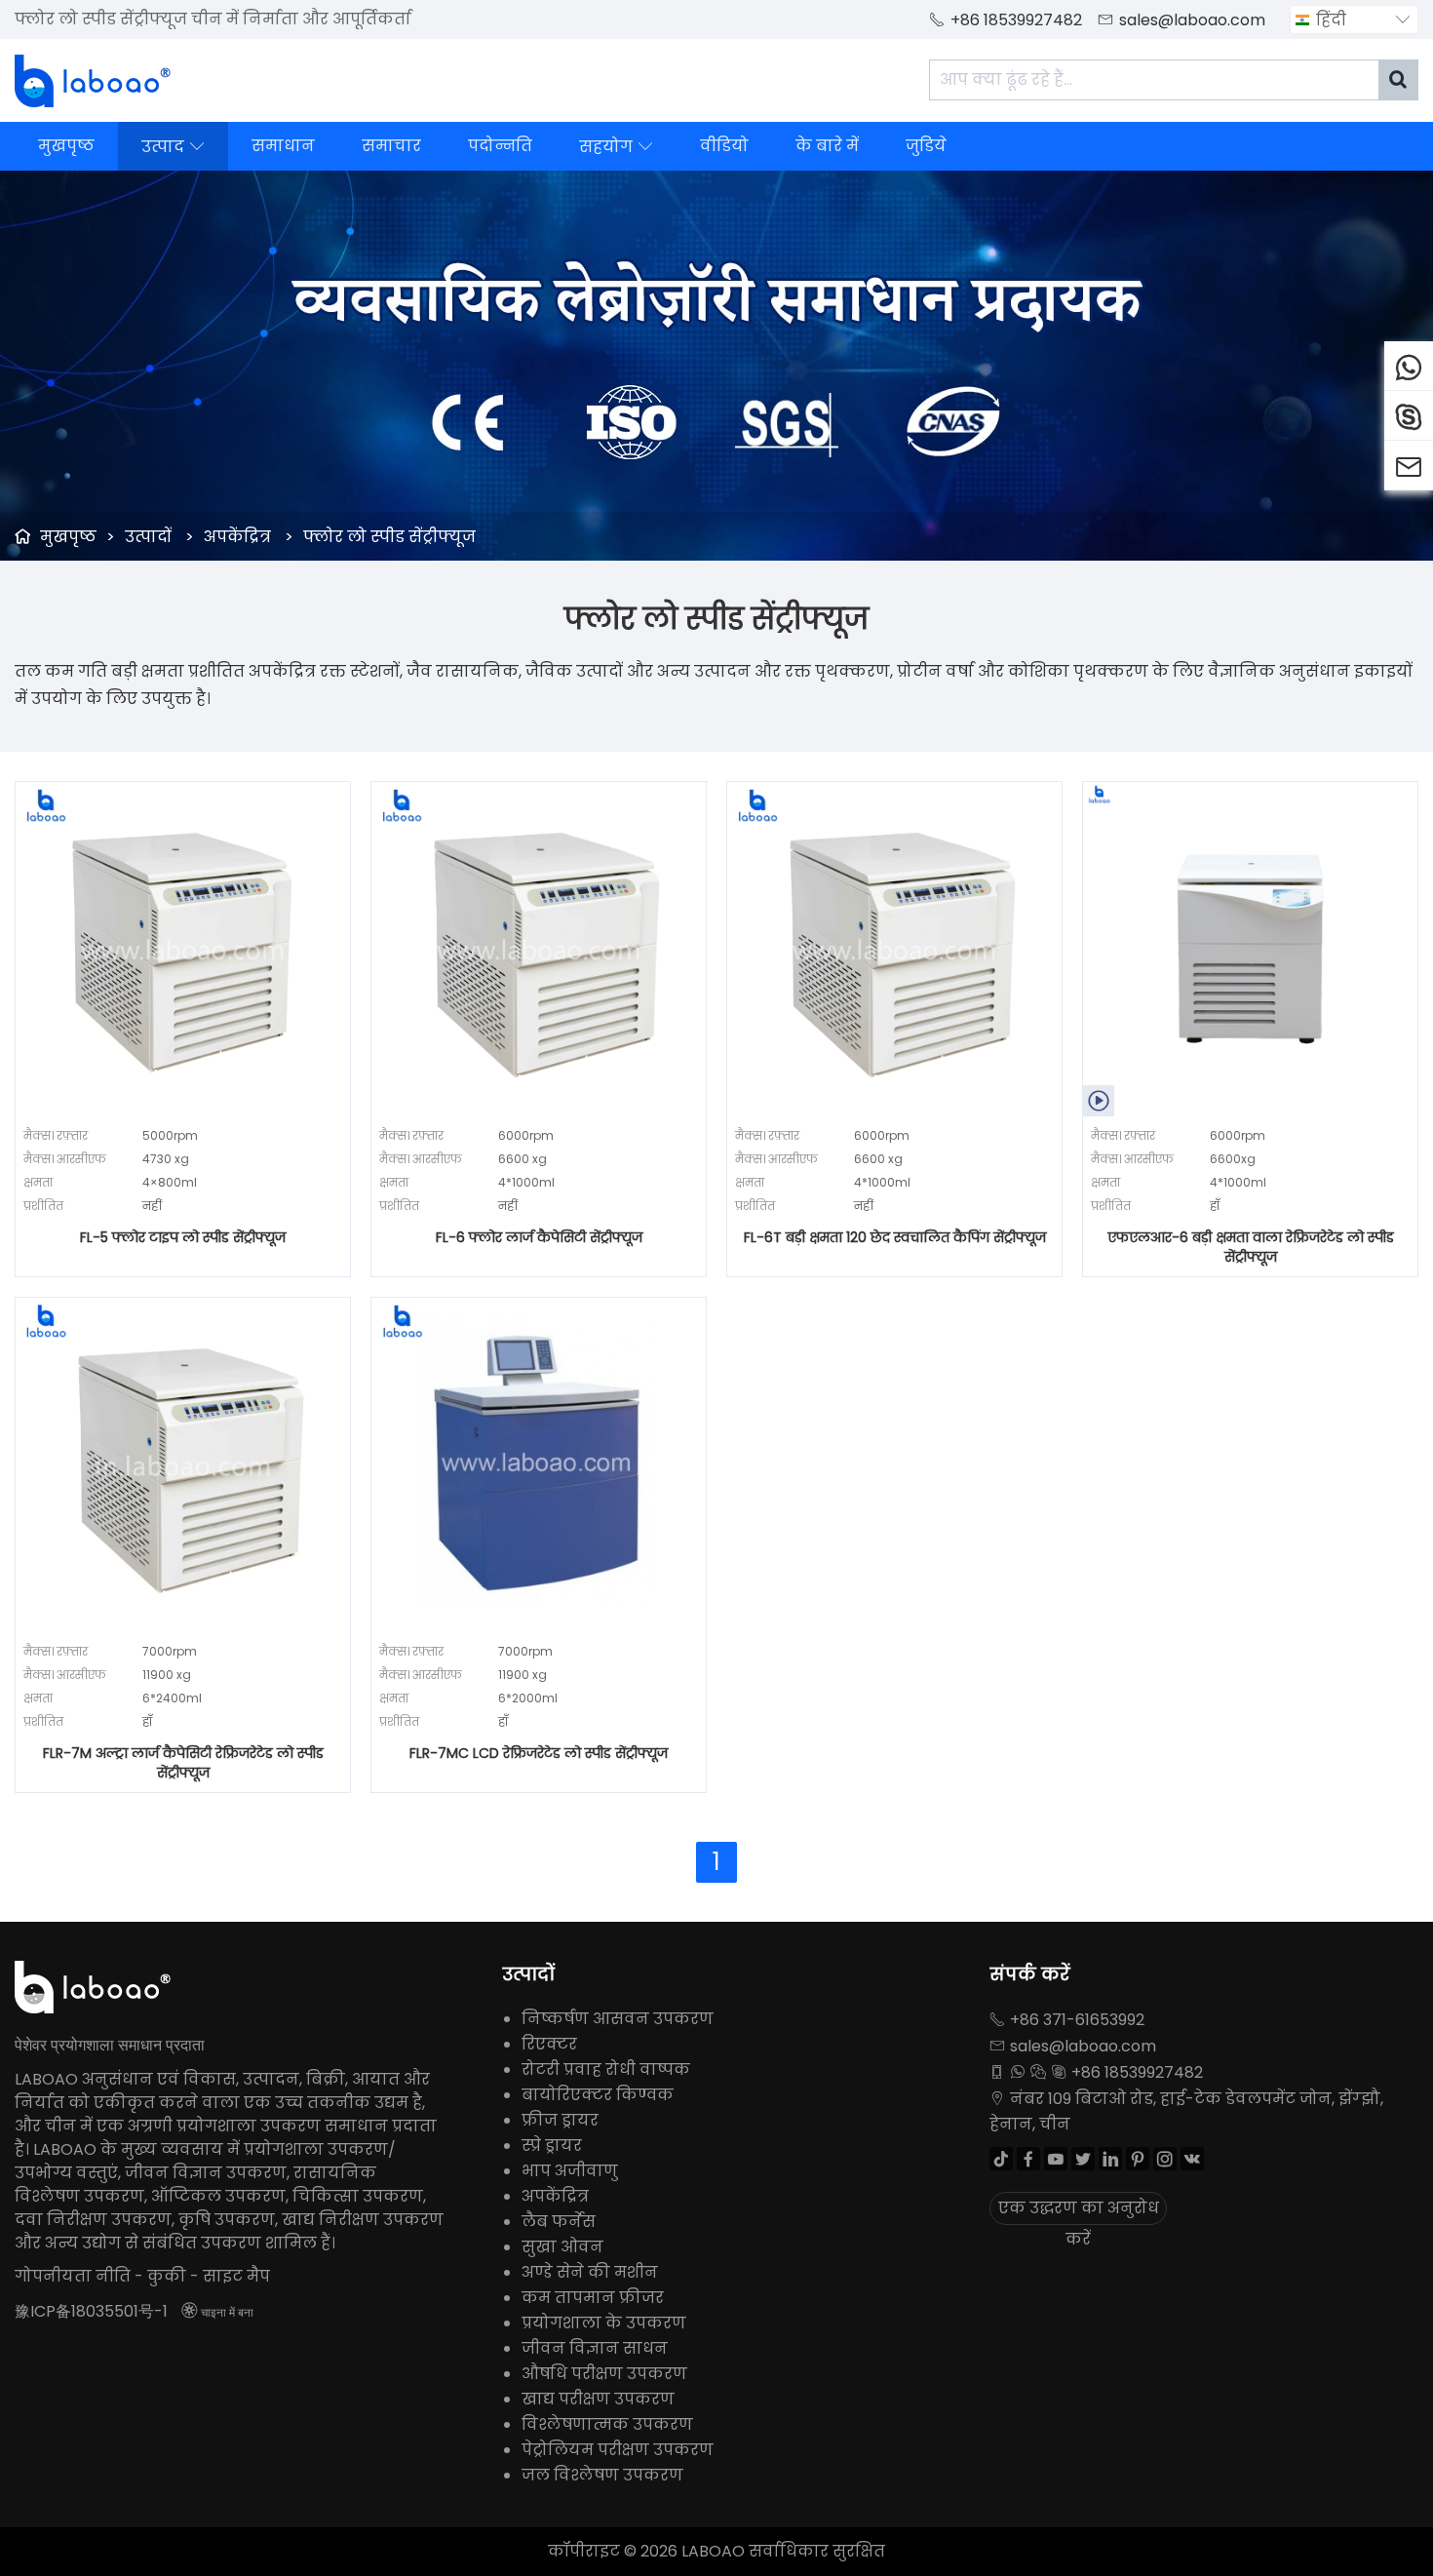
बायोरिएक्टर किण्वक (598, 2095)
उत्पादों (148, 537)
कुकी (167, 2276)
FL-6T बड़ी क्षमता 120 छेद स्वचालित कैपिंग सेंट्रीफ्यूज (895, 1237)
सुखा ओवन (562, 2247)
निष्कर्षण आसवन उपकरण (618, 2019)
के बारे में (827, 146)
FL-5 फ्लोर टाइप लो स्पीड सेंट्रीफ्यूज (183, 1237)
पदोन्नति (500, 146)
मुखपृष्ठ (66, 146)
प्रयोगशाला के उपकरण (604, 2323)
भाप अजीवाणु (570, 2171)
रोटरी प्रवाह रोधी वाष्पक (606, 2069)
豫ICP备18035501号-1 (91, 2311)
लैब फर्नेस (559, 2222)
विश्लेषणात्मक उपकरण (607, 2424)
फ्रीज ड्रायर (560, 2120)
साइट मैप (236, 2276)
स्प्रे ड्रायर (552, 2146)
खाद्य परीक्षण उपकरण (598, 2399)
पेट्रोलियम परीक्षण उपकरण (618, 2450)
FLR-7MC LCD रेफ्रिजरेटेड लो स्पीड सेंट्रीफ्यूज (539, 1753)
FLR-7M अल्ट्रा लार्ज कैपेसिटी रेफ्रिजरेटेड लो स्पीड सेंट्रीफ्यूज (183, 1763)
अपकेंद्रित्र (237, 537)
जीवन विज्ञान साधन (595, 2348)
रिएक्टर (549, 2044)
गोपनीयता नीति (73, 2276)
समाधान (283, 146)
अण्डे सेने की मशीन (590, 2272)
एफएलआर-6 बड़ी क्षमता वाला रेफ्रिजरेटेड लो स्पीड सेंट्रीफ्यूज (1251, 1247)
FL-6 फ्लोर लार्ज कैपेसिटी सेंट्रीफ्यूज (539, 1237)
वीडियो (724, 146)
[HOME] (93, 81)
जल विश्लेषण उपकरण (602, 2475)
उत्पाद (173, 147)
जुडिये (926, 146)
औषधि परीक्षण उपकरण (604, 2374)
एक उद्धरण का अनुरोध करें (1079, 2211)
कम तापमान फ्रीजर (593, 2298)
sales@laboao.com (1192, 20)
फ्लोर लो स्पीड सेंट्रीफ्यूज (389, 537)
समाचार (391, 146)
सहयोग (616, 147)
